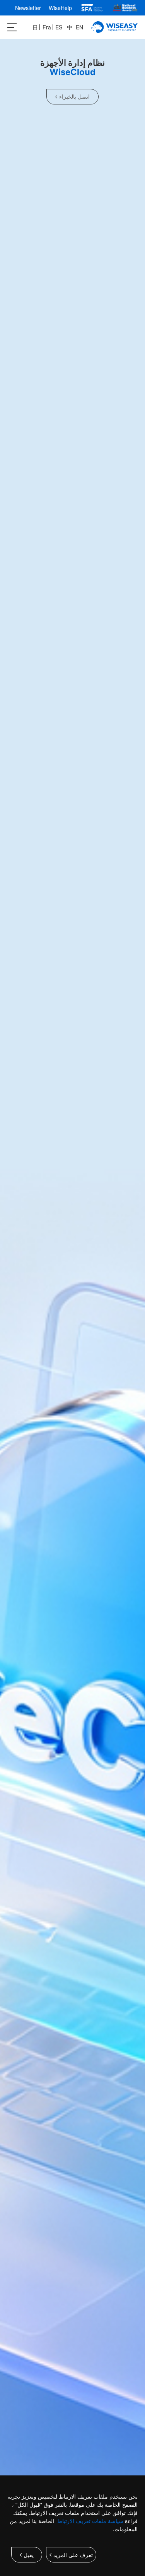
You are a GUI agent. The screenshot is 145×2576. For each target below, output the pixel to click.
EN (79, 27)
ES (59, 27)
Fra (47, 27)
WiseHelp (60, 8)
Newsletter (28, 8)
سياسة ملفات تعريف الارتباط (90, 2521)
